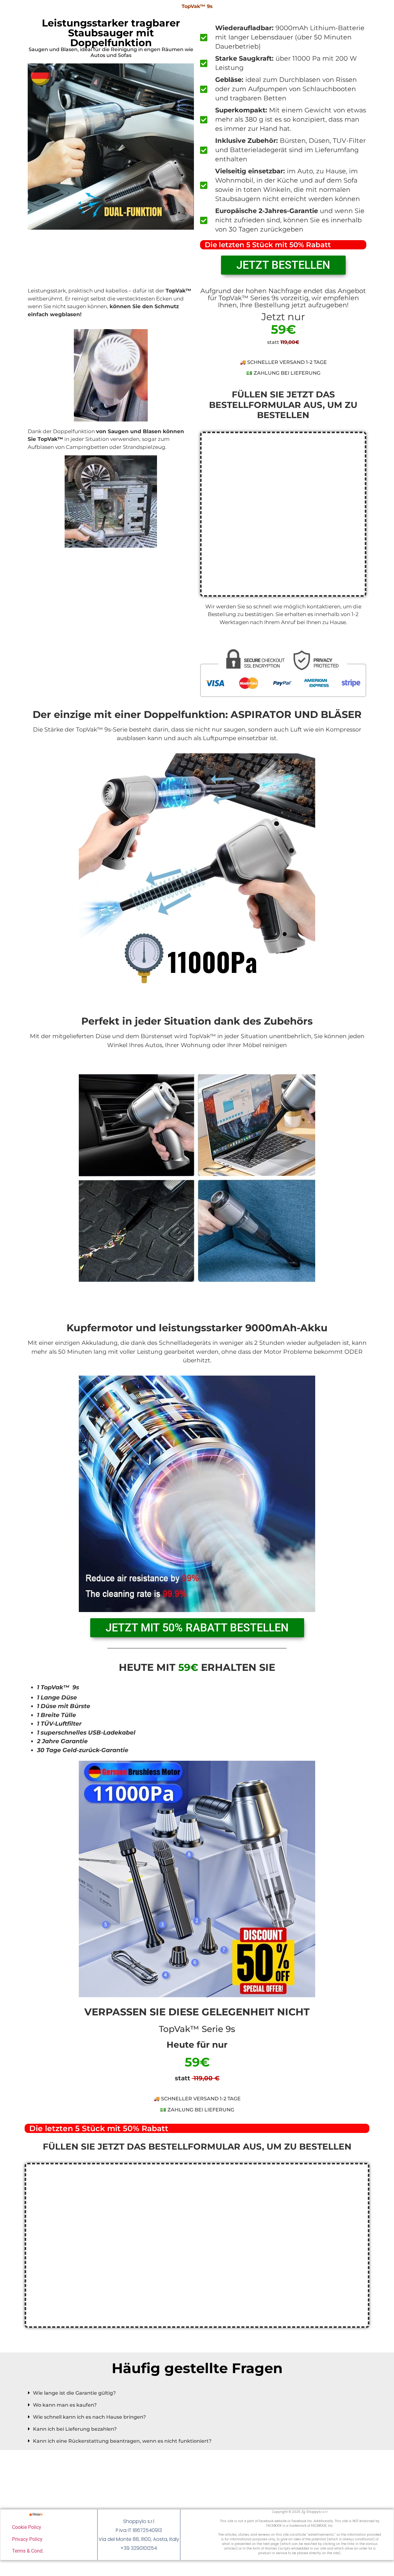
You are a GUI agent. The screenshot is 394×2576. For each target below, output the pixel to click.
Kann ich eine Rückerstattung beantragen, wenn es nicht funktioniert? (122, 2441)
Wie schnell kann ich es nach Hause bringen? (89, 2417)
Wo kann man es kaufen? (65, 2405)
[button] (197, 2393)
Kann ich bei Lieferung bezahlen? (75, 2429)
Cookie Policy (27, 2527)
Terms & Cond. (28, 2551)
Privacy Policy (27, 2539)
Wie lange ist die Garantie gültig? (74, 2393)
